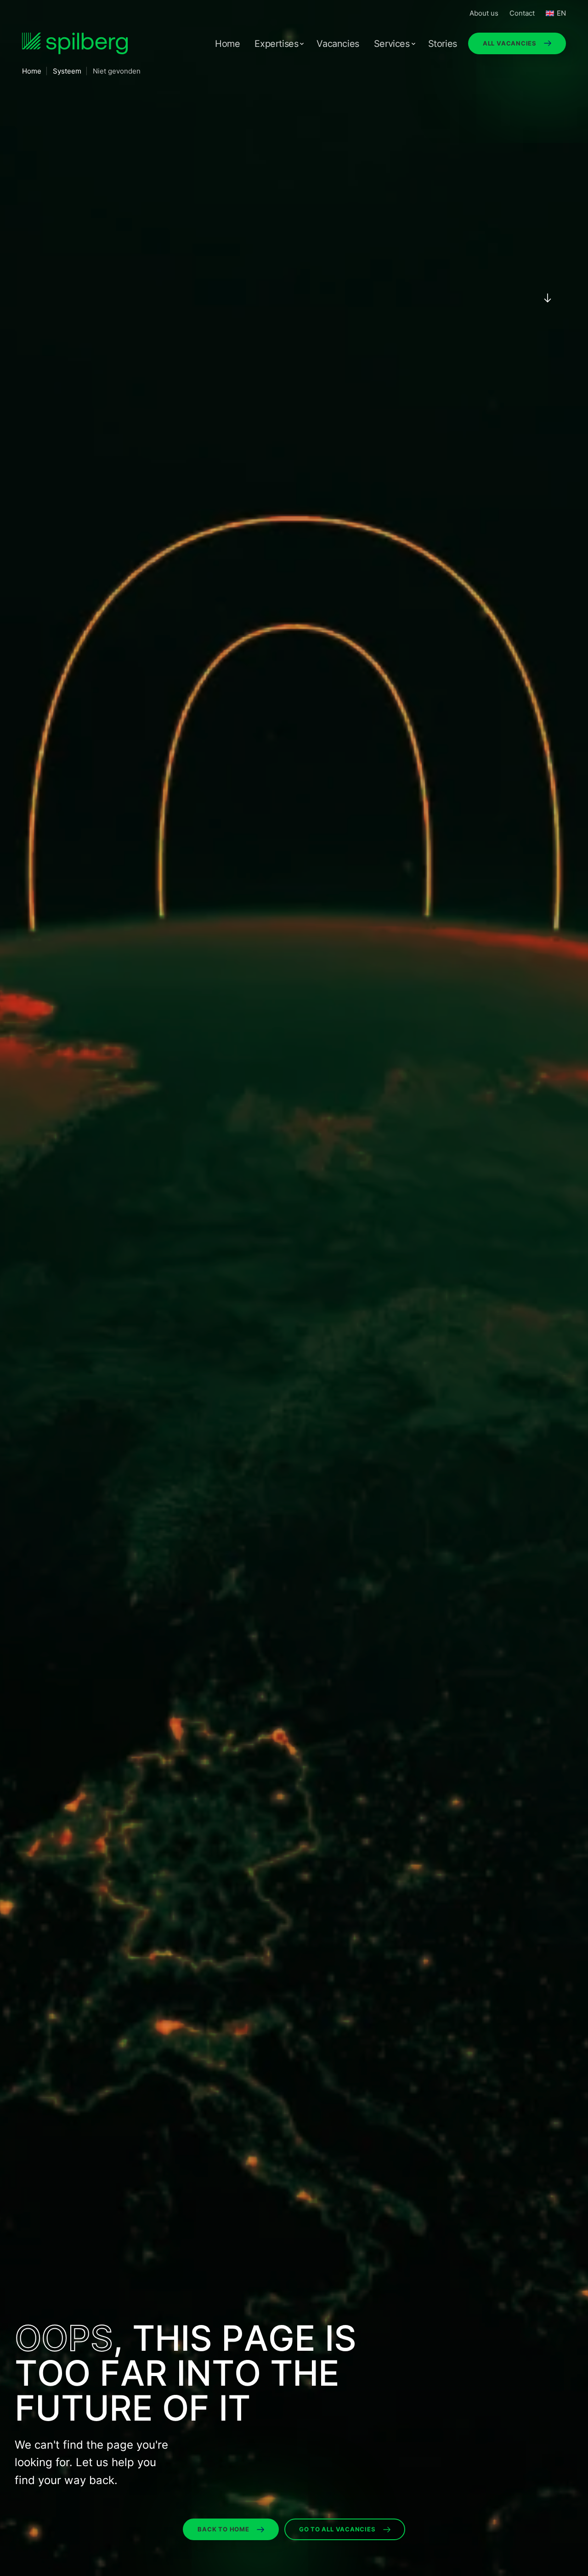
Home (227, 44)
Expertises (276, 44)
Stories (443, 44)
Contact (522, 13)
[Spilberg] (75, 43)
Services (392, 44)
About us (484, 13)
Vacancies (338, 44)
